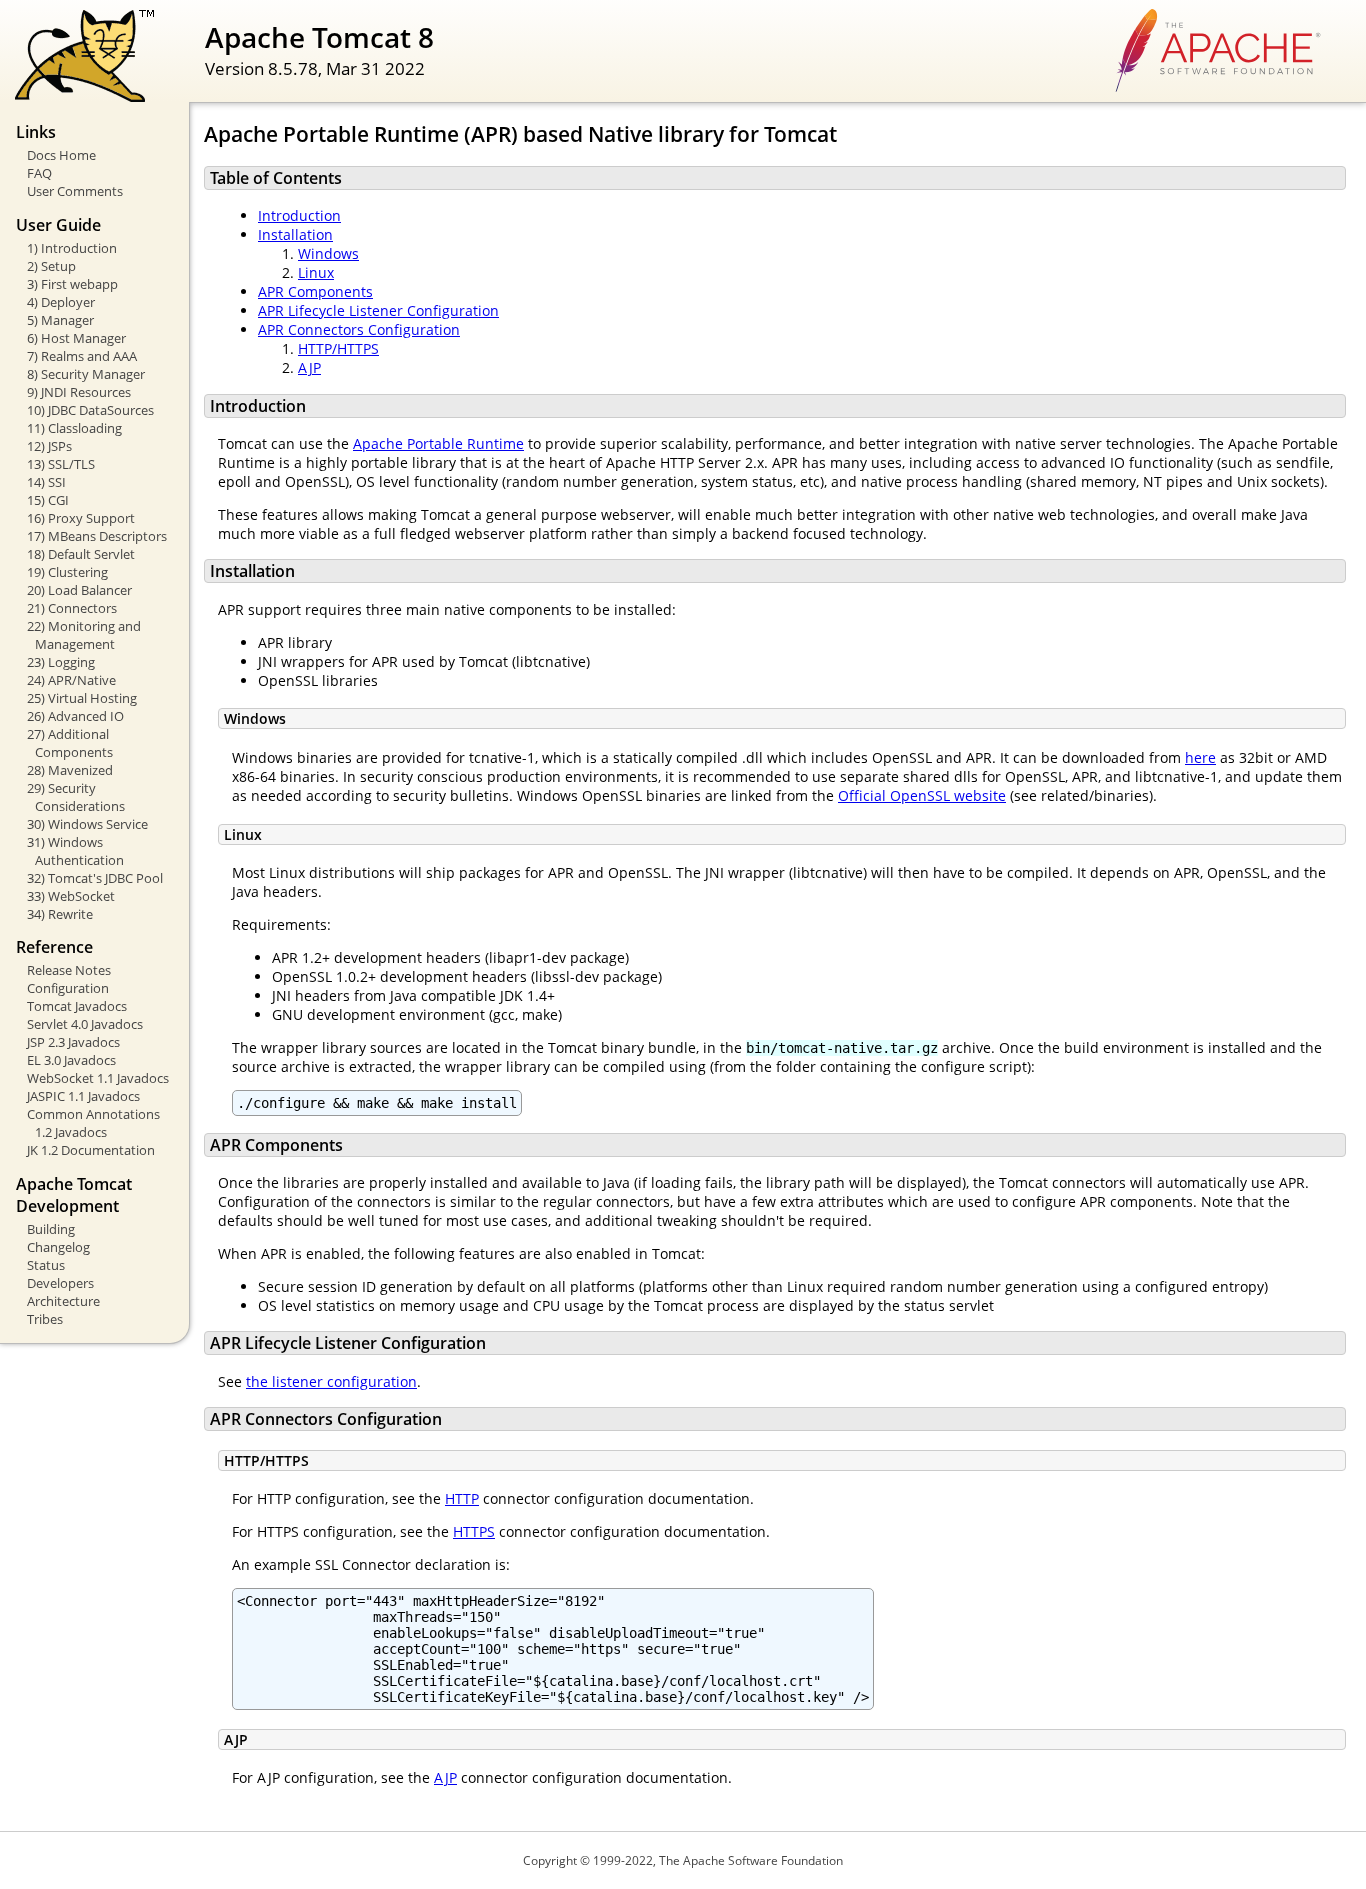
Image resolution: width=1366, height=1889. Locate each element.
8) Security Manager (86, 374)
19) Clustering (67, 572)
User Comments (75, 191)
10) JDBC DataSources (90, 410)
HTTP (462, 1498)
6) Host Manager (76, 338)
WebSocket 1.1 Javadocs (98, 1078)
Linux (316, 272)
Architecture (63, 1301)
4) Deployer (61, 302)
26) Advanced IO (75, 716)
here (1200, 757)
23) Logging (61, 662)
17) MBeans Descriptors (97, 536)
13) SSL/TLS (61, 464)
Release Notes (69, 970)
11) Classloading (74, 428)
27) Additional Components (70, 743)
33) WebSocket (71, 896)
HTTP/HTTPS (338, 348)
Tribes (45, 1319)
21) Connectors (72, 608)
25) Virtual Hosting (82, 698)
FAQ (39, 173)
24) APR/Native (71, 680)
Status (46, 1265)
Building (51, 1229)
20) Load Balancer (79, 590)
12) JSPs (49, 446)
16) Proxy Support (81, 518)
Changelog (58, 1247)
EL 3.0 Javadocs (71, 1060)
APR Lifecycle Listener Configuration (378, 310)
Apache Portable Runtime (438, 443)
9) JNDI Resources (79, 392)
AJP (309, 367)
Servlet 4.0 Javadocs (85, 1024)
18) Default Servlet (81, 554)
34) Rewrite (60, 914)
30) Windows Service (87, 824)
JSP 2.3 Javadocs (73, 1042)
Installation (295, 234)
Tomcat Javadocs (77, 1006)
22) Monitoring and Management (84, 635)
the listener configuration (331, 1381)
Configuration (68, 988)
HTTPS (474, 1531)
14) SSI (46, 482)
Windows (328, 253)
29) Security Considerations (76, 797)
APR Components (315, 291)
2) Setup (51, 266)
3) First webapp (72, 284)
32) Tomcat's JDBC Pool (95, 878)
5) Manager (60, 320)
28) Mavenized (70, 770)
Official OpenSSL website (922, 795)
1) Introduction (72, 248)
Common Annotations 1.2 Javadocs (93, 1123)
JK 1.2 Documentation (91, 1150)
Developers (60, 1283)
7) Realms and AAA (82, 356)
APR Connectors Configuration (359, 329)
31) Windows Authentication (75, 851)
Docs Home (61, 155)
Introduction (299, 215)
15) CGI (48, 500)
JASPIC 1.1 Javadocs (83, 1096)
